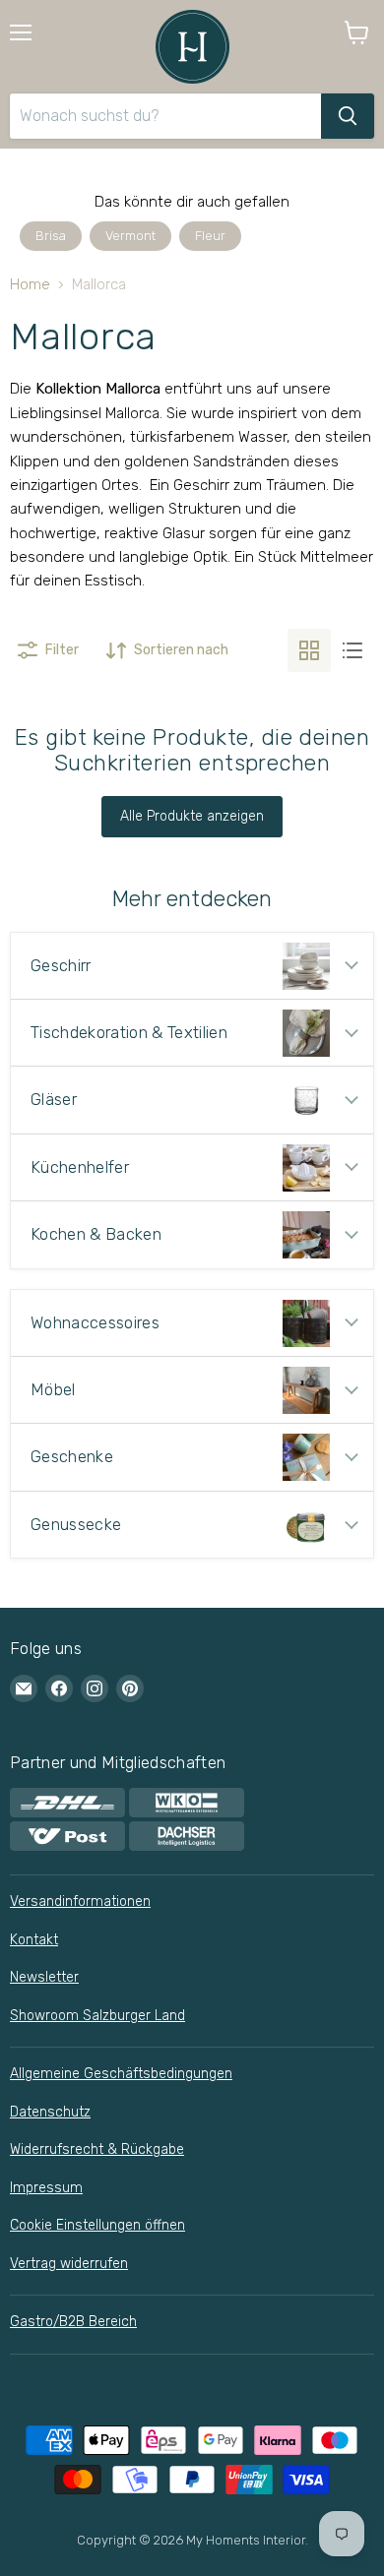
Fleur (210, 236)
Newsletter (44, 1977)
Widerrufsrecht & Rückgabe (97, 2149)
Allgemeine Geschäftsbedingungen (121, 2074)
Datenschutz (50, 2112)
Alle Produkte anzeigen (192, 816)
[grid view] (309, 650)
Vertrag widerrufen (69, 2264)
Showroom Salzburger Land (97, 2016)
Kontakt (34, 1940)
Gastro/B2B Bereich (73, 2322)
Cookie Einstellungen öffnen (97, 2225)
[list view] (352, 650)
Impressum (46, 2188)
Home (30, 285)
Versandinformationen (80, 1901)
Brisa (51, 236)
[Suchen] (348, 116)
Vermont (130, 236)
